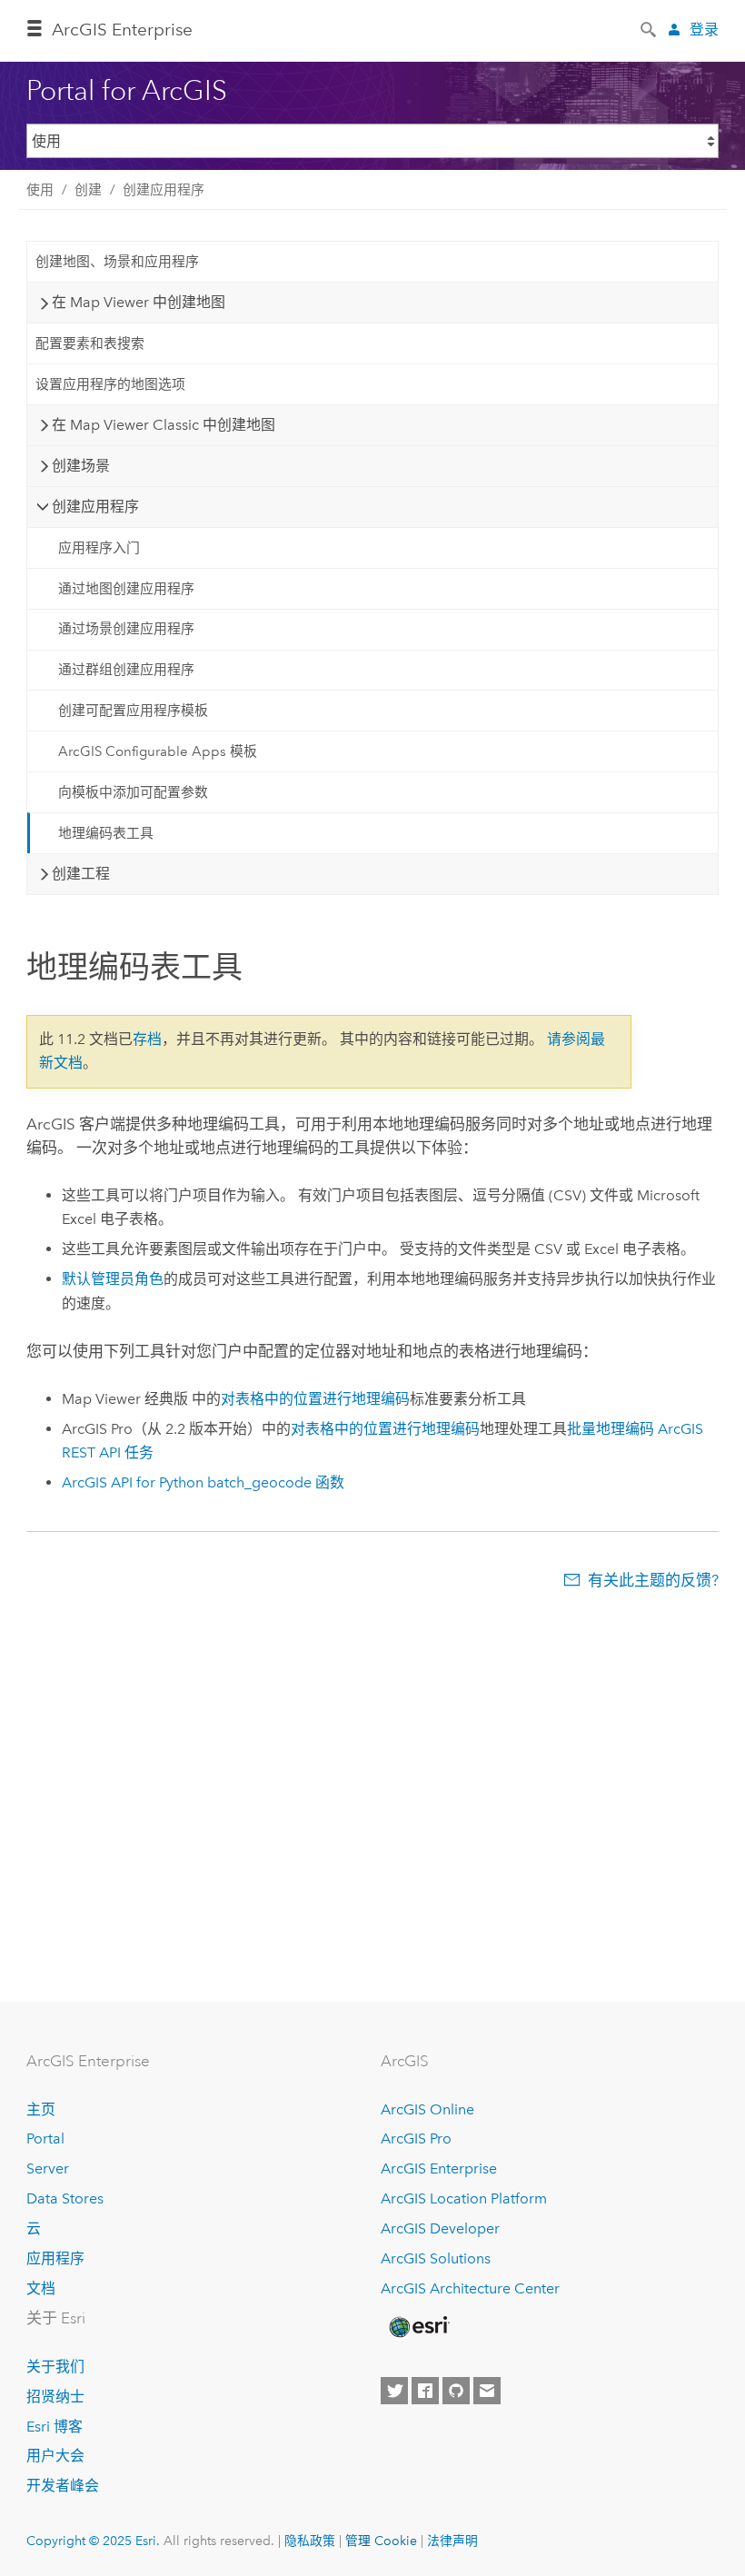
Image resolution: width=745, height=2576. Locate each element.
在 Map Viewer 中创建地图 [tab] (139, 302)
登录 (704, 30)
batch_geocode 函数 (203, 1482)
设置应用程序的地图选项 (110, 384)
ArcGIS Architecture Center (470, 2288)
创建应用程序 (164, 190)
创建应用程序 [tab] (95, 507)
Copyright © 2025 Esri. (93, 2541)
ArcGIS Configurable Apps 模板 (158, 751)
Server (48, 2168)
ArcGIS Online (427, 2109)
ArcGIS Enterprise (122, 30)
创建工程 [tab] (81, 874)
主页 (41, 2109)
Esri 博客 (55, 2427)
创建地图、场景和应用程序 (117, 262)
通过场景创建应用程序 (126, 629)
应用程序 (55, 2258)
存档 (147, 1039)
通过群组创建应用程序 (126, 670)
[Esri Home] (418, 2327)
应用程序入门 (99, 548)
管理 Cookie (381, 2541)
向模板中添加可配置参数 (133, 792)
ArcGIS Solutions (436, 2258)
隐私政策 (310, 2541)
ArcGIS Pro (416, 2138)
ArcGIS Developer (440, 2228)
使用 (40, 190)
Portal (45, 2138)
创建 (88, 190)
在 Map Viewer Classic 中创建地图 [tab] (164, 425)
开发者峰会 (63, 2486)
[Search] (650, 28)
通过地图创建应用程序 (126, 589)
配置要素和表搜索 (90, 343)
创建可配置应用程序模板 (133, 711)
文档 (41, 2288)
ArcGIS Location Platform (464, 2198)
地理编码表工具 (106, 833)
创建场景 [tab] (81, 466)
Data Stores (65, 2198)
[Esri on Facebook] (425, 2391)
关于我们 (55, 2367)
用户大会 (55, 2456)
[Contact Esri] (487, 2391)
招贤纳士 (55, 2397)
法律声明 (452, 2541)
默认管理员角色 (113, 1279)
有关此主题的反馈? (653, 1580)
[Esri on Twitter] (394, 2391)
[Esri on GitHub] (456, 2391)
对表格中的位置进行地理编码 (315, 1399)
